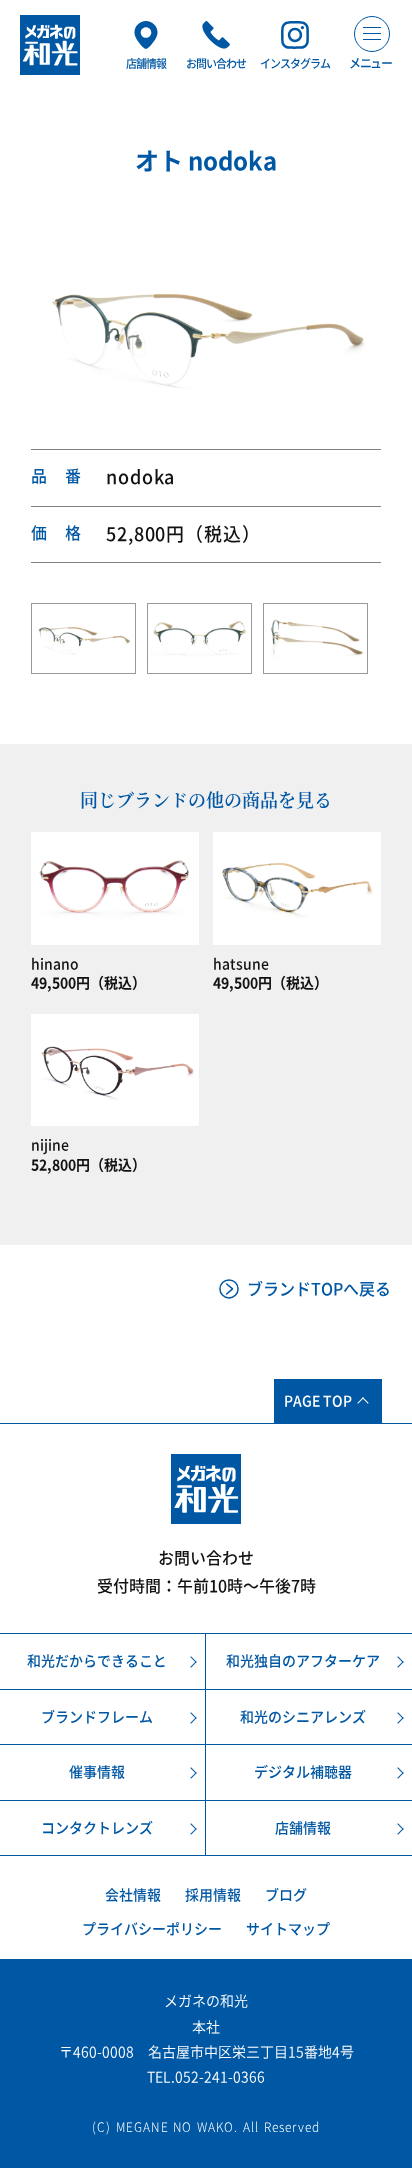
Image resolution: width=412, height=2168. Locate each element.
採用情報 (213, 1895)
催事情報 (97, 1772)
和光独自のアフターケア (303, 1661)
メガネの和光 (50, 45)
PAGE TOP (318, 1401)
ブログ (286, 1895)
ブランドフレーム (97, 1717)
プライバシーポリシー (152, 1929)
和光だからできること (97, 1661)
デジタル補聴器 (303, 1772)
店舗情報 (303, 1828)
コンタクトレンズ (97, 1828)
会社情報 (133, 1895)
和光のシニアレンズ (303, 1717)
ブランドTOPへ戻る (319, 1289)
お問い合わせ (206, 1558)
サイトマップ (288, 1929)
